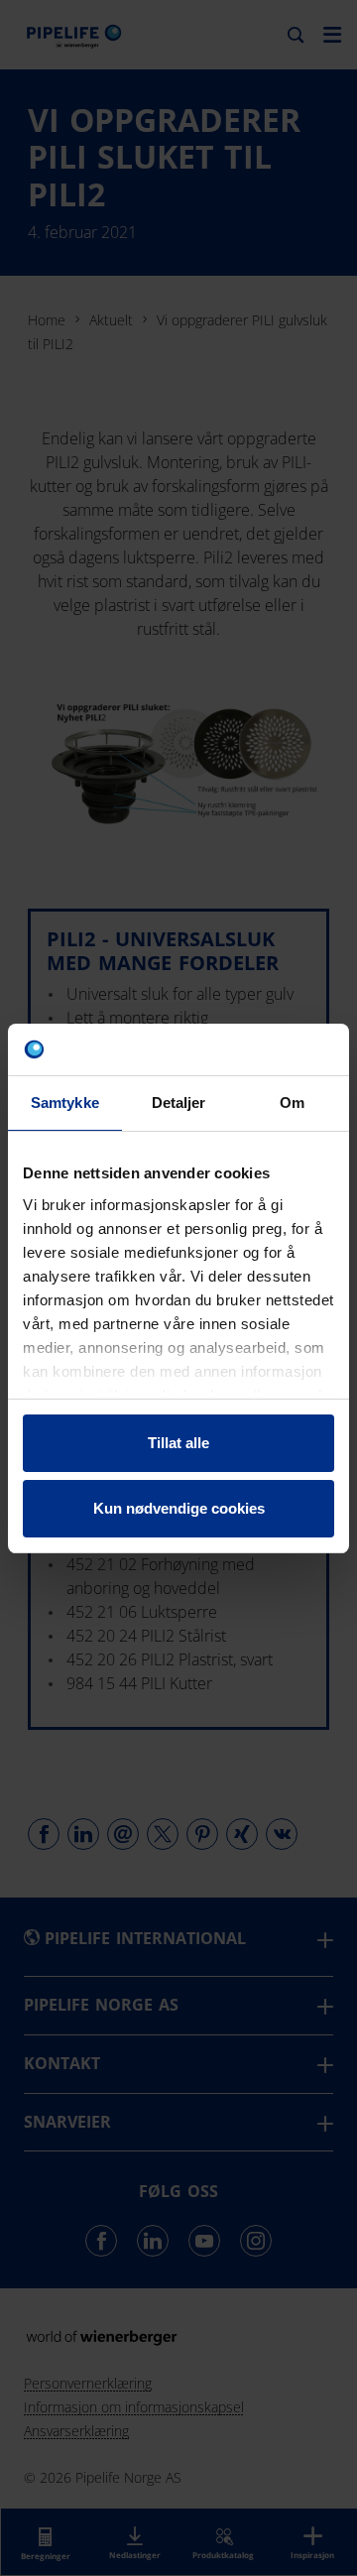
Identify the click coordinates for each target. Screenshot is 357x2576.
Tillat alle (178, 1443)
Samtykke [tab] (65, 1103)
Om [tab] (292, 1103)
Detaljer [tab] (179, 1103)
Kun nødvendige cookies (179, 1508)
